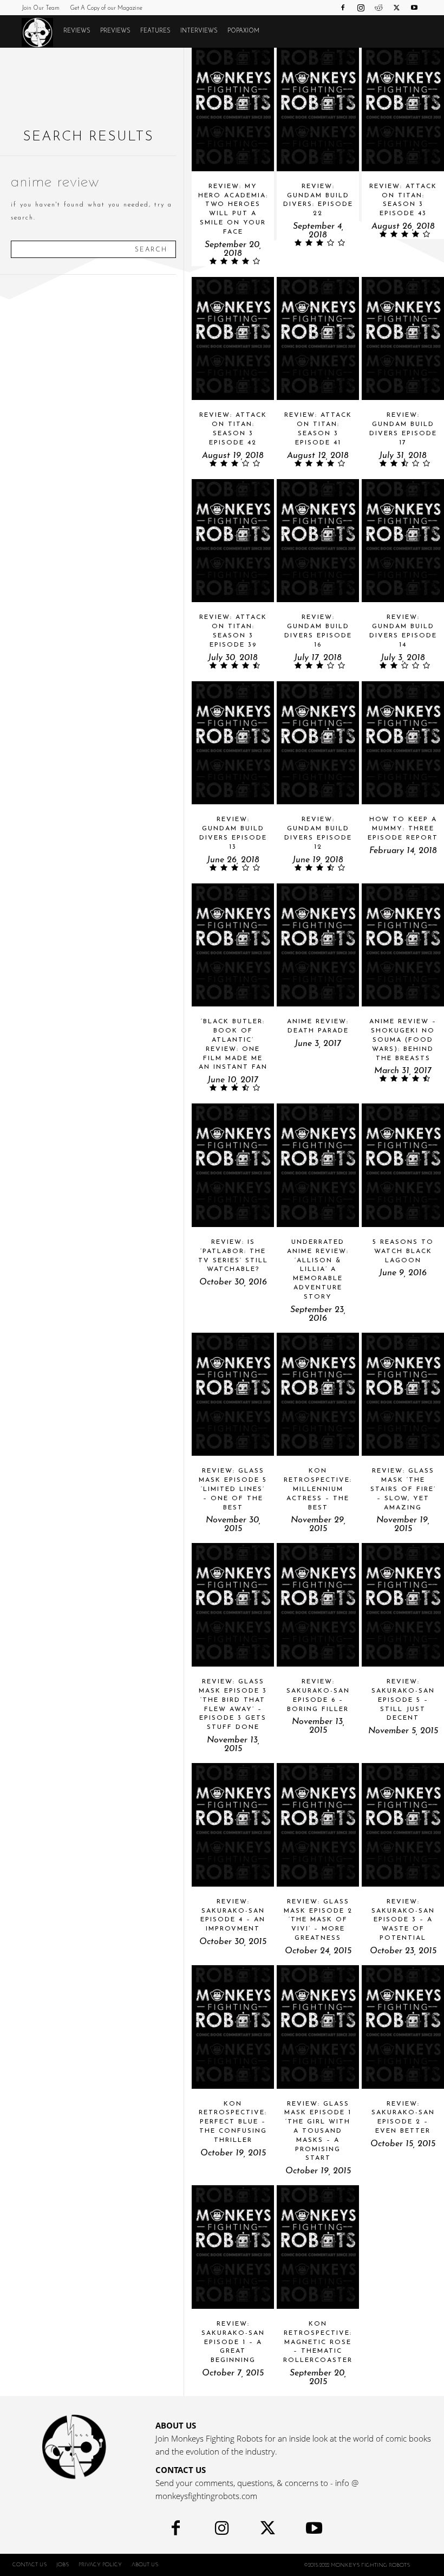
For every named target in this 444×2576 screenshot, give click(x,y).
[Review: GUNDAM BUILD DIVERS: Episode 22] (318, 109)
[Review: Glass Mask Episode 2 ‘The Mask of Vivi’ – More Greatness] (318, 1825)
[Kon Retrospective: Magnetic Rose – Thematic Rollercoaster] (318, 2247)
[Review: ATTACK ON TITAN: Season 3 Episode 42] (233, 339)
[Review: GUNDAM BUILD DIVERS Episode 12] (318, 743)
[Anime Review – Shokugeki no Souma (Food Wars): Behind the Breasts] (403, 945)
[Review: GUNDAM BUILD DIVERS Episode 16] (318, 541)
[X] (396, 8)
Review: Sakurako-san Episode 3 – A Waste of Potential (403, 1920)
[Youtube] (414, 8)
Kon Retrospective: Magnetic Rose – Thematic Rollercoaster (318, 2342)
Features (155, 31)
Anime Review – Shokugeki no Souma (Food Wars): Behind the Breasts (403, 1040)
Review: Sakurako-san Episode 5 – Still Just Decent (403, 1700)
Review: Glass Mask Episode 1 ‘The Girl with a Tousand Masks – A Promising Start (318, 2131)
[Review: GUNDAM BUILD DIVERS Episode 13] (233, 743)
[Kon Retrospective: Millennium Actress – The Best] (318, 1394)
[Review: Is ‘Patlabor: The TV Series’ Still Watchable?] (233, 1165)
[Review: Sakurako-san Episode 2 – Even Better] (403, 2027)
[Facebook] (343, 8)
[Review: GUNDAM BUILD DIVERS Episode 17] (403, 339)
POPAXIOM (243, 31)
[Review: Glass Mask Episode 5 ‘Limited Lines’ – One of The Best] (233, 1394)
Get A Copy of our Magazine (106, 8)
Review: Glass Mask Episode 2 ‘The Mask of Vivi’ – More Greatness (318, 1920)
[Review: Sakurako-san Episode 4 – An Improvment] (233, 1825)
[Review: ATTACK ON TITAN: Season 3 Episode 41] (318, 339)
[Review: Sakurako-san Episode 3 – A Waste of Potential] (403, 1825)
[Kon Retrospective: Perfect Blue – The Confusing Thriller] (233, 2027)
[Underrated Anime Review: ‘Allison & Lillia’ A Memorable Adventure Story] (318, 1165)
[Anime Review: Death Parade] (318, 945)
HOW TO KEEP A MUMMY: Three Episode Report (403, 829)
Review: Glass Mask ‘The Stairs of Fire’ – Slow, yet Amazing (403, 1489)
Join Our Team (41, 8)
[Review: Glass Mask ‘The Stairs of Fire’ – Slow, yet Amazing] (403, 1394)
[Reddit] (378, 8)
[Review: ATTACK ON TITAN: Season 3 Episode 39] (233, 541)
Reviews (77, 31)
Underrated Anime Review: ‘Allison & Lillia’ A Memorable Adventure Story (318, 1270)
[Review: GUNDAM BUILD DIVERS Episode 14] (403, 541)
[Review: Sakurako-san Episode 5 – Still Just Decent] (403, 1605)
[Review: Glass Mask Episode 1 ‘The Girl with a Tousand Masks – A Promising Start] (318, 2027)
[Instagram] (361, 8)
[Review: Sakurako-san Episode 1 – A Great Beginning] (233, 2247)
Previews (115, 31)
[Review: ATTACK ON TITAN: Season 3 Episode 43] (403, 109)
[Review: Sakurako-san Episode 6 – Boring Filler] (318, 1605)
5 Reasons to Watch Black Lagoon (403, 1251)
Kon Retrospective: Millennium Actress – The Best (318, 1489)
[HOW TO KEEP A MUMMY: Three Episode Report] (403, 743)
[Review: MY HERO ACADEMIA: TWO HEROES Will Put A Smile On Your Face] (233, 109)
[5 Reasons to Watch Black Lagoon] (403, 1165)
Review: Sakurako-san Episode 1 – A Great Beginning (233, 2342)
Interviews (199, 31)
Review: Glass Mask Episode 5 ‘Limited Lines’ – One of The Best (233, 1489)
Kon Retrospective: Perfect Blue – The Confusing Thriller (233, 2122)
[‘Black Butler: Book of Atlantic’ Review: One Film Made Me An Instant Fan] (233, 945)
